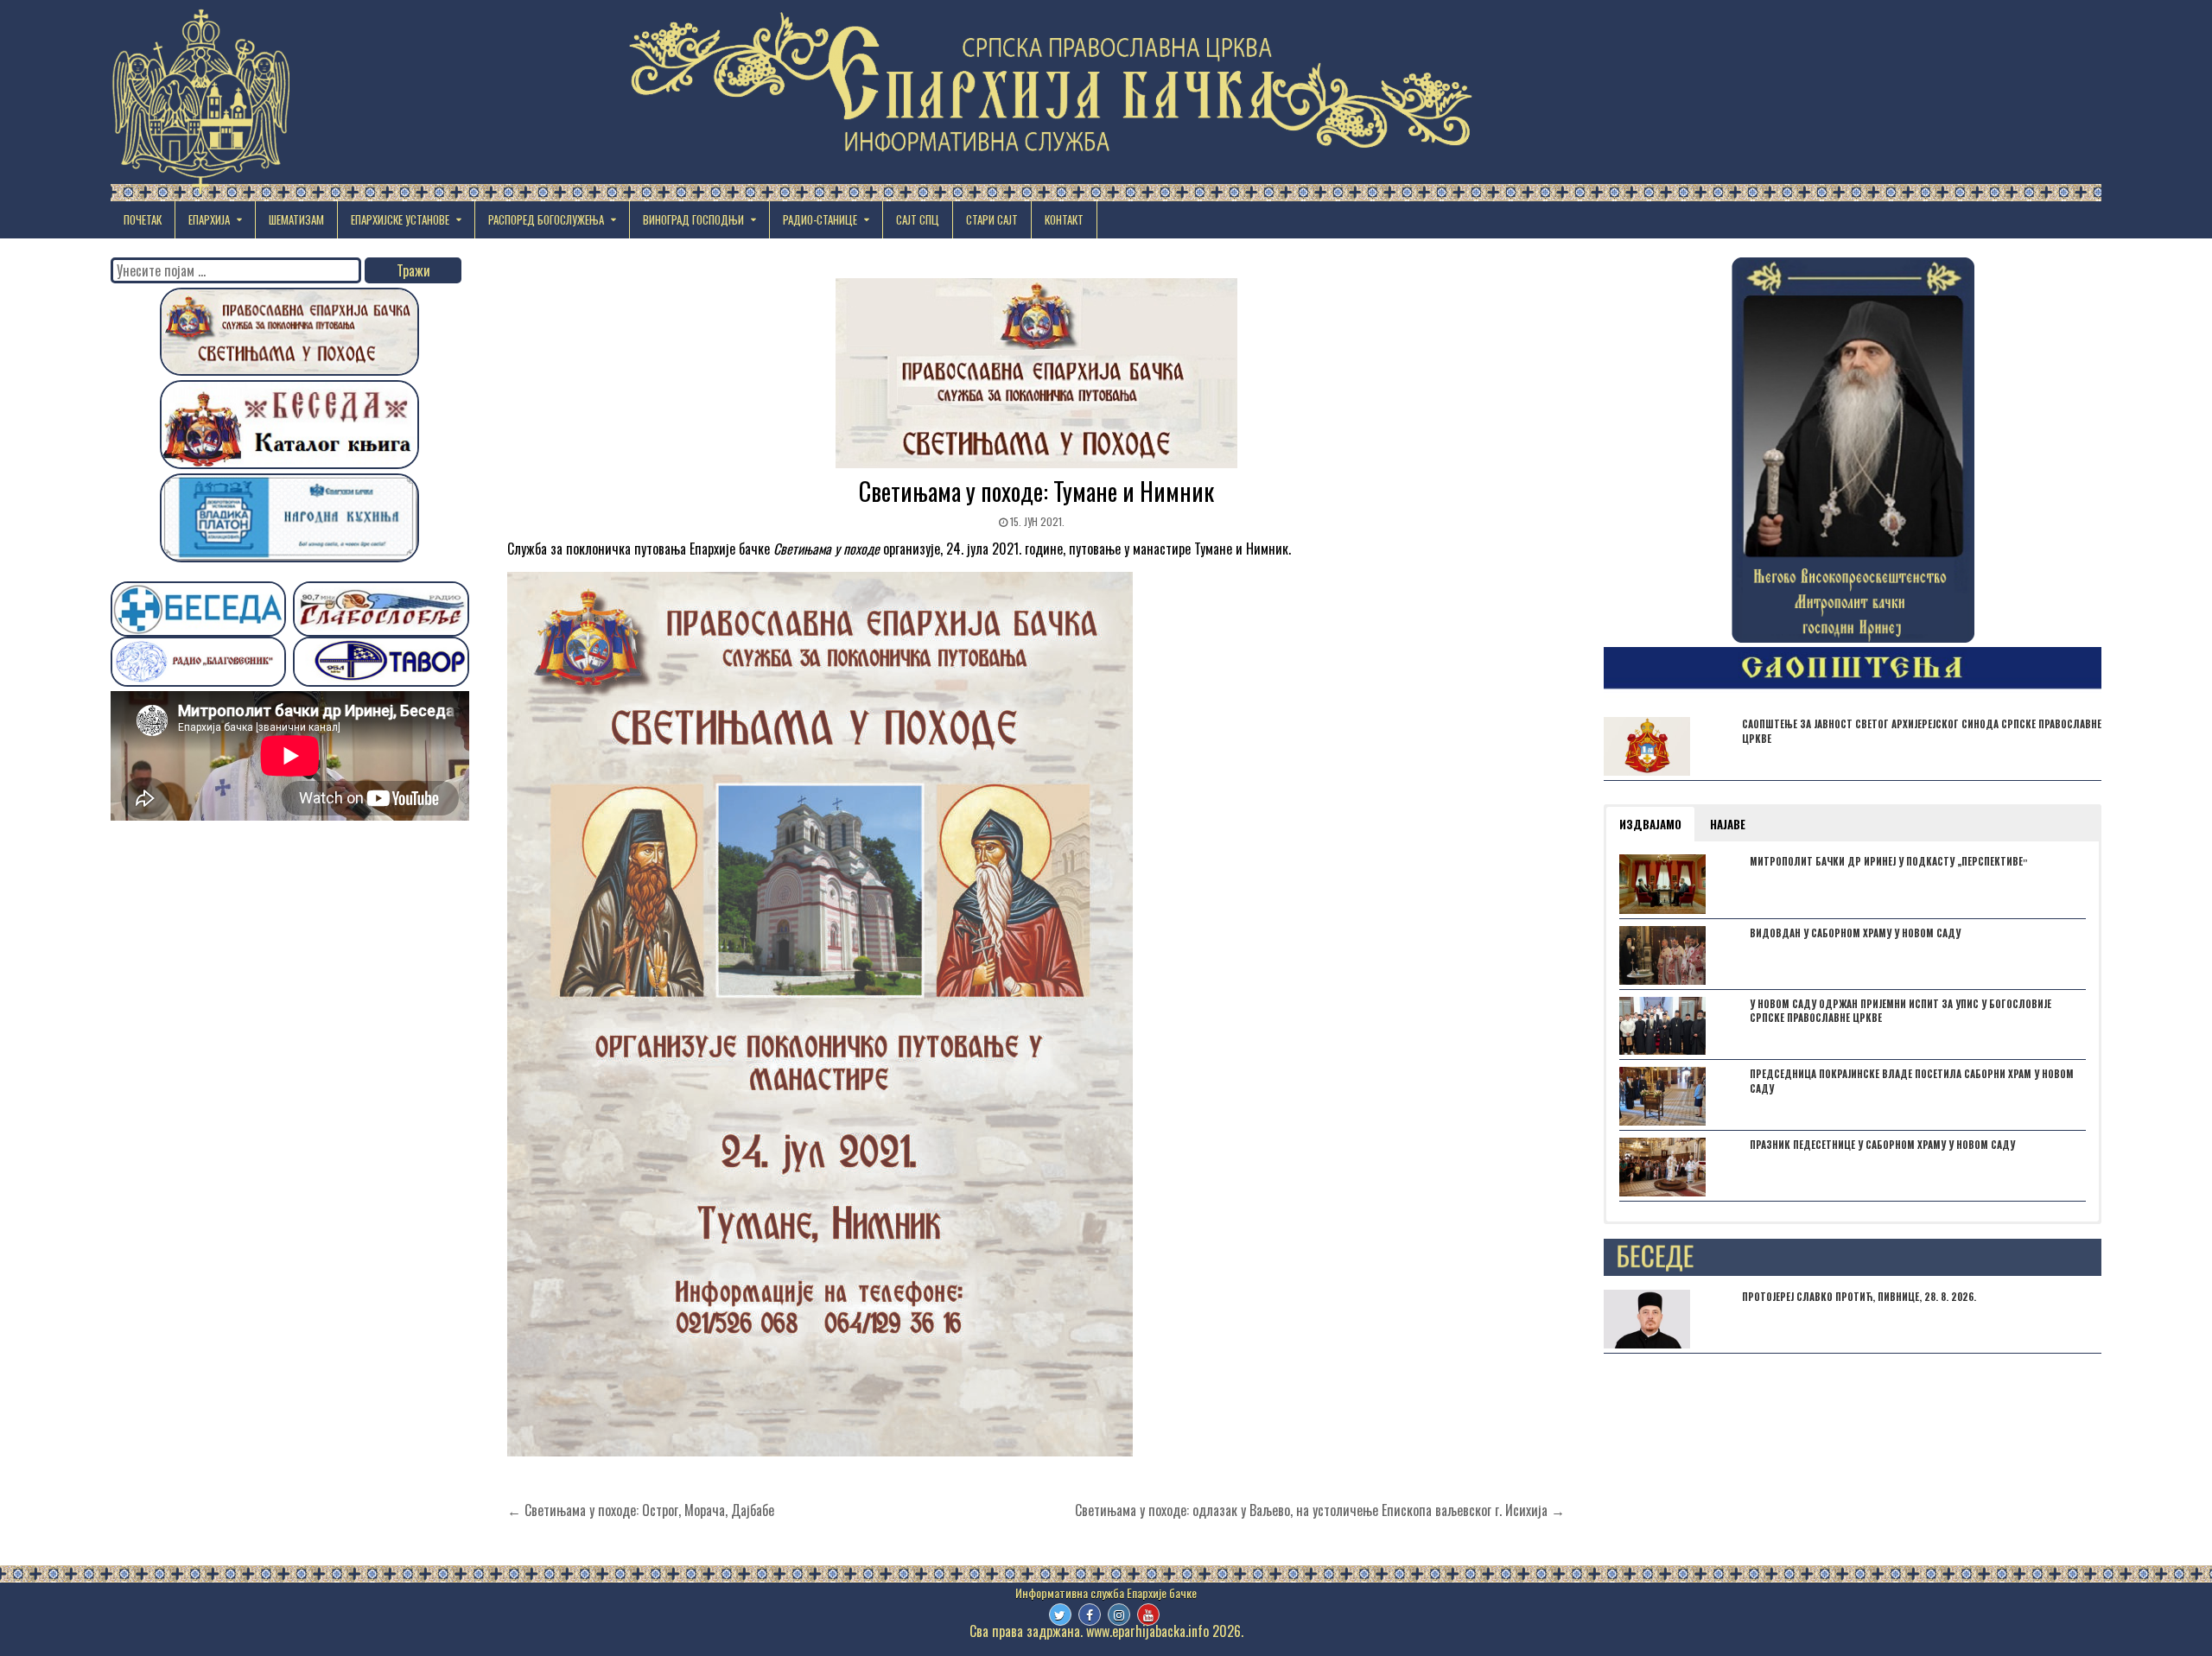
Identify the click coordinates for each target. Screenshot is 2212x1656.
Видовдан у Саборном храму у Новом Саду (1855, 933)
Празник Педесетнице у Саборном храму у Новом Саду (1882, 1145)
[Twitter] (1060, 1615)
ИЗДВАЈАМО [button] (1650, 824)
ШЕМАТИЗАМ (296, 219)
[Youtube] (1148, 1615)
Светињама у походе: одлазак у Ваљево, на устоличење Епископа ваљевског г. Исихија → (1320, 1510)
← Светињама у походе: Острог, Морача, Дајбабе (641, 1510)
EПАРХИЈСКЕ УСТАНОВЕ (400, 219)
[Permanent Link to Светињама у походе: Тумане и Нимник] (1036, 373)
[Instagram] (1119, 1615)
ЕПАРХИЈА (209, 219)
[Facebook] (1090, 1615)
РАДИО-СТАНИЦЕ (820, 219)
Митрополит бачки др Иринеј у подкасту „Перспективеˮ (1889, 861)
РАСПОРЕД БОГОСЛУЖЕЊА (546, 219)
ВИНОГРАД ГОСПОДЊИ (693, 219)
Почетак (143, 219)
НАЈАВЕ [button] (1728, 824)
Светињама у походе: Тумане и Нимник (1036, 491)
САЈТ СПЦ (918, 219)
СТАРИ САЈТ (992, 219)
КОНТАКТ (1064, 219)
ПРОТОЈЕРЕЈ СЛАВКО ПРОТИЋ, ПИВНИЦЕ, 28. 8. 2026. (1859, 1297)
